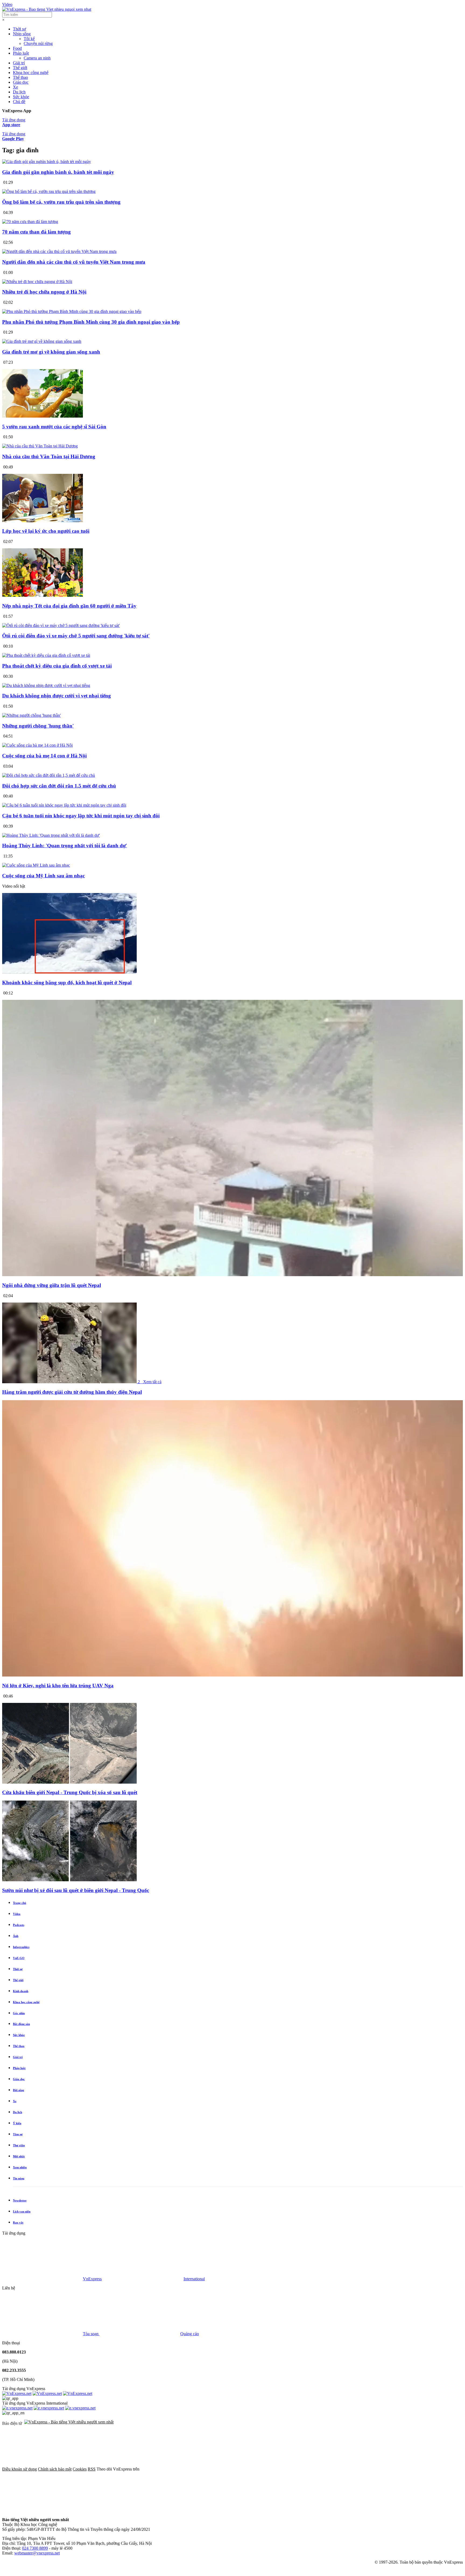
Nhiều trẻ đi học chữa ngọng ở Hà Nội (44, 292)
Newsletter (20, 2200)
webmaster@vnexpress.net (37, 2553)
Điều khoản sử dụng (20, 2469)
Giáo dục (21, 82)
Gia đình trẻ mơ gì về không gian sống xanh (51, 352)
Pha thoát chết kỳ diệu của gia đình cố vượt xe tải (57, 666)
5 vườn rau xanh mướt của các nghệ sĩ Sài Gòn (54, 427)
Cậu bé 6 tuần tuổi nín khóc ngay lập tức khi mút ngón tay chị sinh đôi (81, 816)
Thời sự (20, 29)
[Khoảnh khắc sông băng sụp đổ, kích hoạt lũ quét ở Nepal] (69, 972)
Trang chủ (20, 1903)
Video (7, 4)
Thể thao (20, 77)
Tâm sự (18, 2134)
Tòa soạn (91, 2334)
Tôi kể (29, 39)
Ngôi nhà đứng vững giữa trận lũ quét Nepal (52, 1285)
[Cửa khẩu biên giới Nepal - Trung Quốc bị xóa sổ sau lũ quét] (69, 1782)
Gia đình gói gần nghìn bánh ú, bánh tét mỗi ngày (58, 172)
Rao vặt (18, 2222)
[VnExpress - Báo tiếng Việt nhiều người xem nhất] (47, 9)
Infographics (21, 1947)
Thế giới (20, 68)
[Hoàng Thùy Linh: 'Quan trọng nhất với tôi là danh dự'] (51, 835)
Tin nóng (19, 2178)
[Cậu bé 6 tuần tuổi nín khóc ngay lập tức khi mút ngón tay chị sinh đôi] (64, 805)
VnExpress (92, 2279)
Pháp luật (21, 53)
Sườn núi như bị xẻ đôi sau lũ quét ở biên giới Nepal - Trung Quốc (76, 1890)
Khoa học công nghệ (31, 73)
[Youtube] (344, 2469)
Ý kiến (17, 2123)
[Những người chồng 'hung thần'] (31, 715)
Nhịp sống (22, 34)
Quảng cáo (190, 2334)
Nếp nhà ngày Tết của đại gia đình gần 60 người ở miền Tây (69, 606)
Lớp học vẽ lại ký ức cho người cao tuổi (46, 531)
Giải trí (19, 63)
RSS (92, 2469)
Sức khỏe (21, 97)
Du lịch (19, 92)
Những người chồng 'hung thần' (38, 726)
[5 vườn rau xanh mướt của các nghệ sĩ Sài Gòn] (43, 416)
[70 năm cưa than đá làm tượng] (30, 222)
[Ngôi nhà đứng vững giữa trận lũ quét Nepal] (232, 1275)
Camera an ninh (37, 58)
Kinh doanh (21, 1991)
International (194, 2279)
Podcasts (19, 1925)
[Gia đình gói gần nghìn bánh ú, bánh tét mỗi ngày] (47, 162)
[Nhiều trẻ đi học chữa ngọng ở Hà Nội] (37, 282)
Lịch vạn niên (22, 2211)
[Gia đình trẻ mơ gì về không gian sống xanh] (42, 341)
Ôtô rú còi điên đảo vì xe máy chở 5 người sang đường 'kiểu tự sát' (76, 636)
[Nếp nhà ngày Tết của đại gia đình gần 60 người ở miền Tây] (43, 595)
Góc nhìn (19, 2013)
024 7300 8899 (35, 2548)
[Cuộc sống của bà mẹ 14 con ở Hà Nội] (37, 745)
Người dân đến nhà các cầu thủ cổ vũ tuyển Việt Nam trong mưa (74, 262)
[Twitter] (263, 2469)
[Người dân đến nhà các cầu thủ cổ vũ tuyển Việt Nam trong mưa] (59, 251)
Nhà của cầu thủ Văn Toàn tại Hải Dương (49, 456)
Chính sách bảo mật (55, 2469)
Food (17, 48)
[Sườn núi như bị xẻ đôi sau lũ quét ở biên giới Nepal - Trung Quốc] (69, 1880)
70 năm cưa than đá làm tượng (36, 232)
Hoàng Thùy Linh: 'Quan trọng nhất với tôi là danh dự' (65, 846)
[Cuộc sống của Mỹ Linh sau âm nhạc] (36, 865)
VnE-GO (19, 1958)
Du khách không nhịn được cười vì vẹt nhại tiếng (57, 696)
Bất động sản (21, 2024)
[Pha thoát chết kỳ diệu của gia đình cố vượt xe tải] (46, 655)
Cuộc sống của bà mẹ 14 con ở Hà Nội (44, 756)
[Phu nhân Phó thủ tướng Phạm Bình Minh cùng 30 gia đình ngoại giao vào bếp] (72, 311)
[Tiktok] (43, 2510)
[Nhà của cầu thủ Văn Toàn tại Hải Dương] (40, 446)
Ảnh (16, 1936)
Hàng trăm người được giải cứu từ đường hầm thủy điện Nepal (72, 1392)
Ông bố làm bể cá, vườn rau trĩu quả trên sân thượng (61, 202)
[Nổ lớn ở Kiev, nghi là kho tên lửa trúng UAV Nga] (232, 1675)
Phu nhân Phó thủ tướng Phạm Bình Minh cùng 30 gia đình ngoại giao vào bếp (91, 322)
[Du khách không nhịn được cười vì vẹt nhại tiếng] (46, 685)
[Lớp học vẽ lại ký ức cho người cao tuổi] (43, 521)
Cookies (80, 2469)
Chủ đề (19, 102)
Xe (15, 87)
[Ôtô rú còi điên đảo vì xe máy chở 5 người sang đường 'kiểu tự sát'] (61, 625)
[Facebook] (181, 2469)
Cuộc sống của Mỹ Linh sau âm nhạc (43, 876)
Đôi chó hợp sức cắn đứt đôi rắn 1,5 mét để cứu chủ (59, 786)
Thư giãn (19, 2145)
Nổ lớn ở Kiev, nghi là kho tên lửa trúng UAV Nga (58, 1686)
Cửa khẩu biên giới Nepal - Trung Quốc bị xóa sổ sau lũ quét (70, 1792)
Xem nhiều (20, 2167)
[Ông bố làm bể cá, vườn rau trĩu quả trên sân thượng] (49, 191)
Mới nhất (19, 2156)
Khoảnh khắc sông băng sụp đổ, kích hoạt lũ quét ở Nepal (67, 982)
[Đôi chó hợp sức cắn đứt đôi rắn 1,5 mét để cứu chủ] (49, 775)
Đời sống (19, 2090)
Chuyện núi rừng (38, 43)
